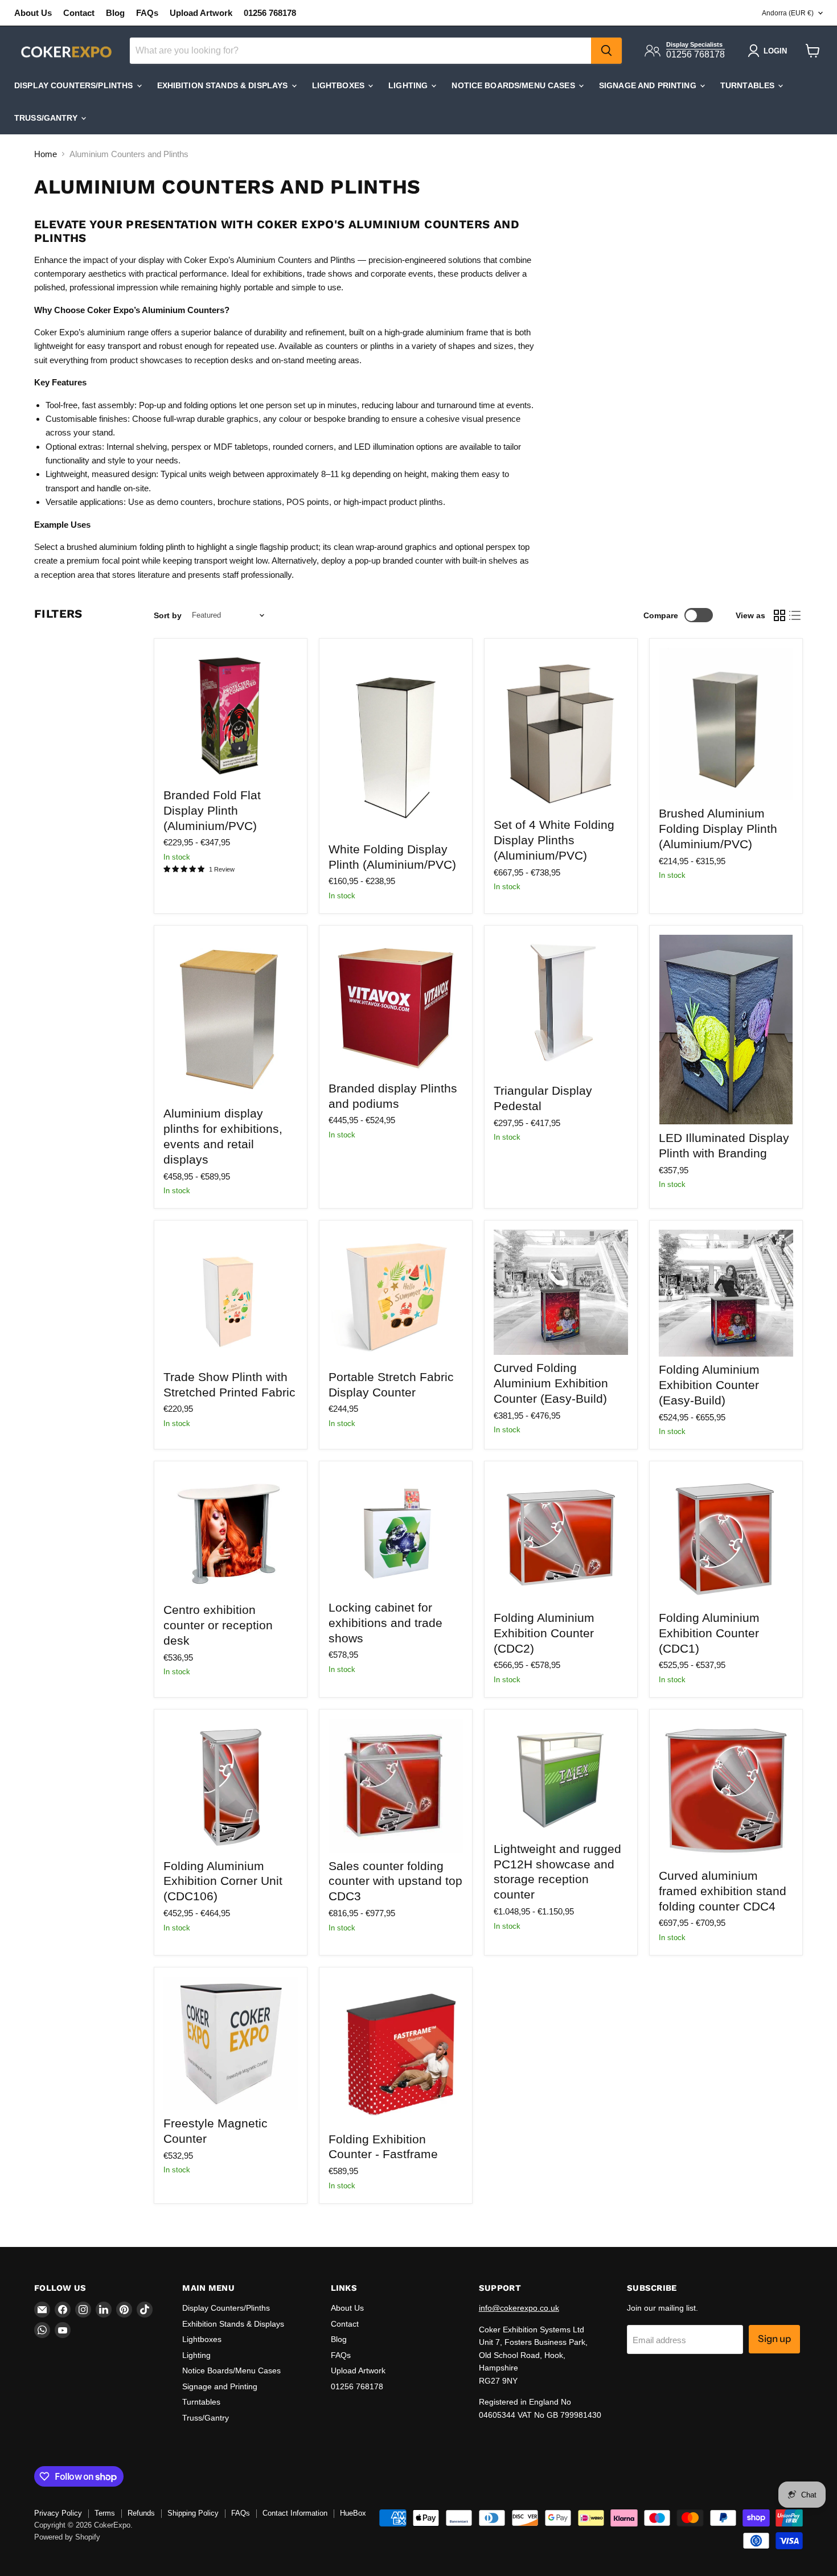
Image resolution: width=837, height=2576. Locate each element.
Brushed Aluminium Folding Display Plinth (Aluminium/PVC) (718, 829)
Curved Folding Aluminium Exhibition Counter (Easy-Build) (551, 1383)
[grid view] (779, 615)
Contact (79, 13)
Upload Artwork (201, 13)
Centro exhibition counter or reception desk (218, 1625)
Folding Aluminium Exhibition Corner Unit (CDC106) (223, 1881)
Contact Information (295, 2513)
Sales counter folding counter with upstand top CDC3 (395, 1881)
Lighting (409, 85)
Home (46, 154)
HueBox (353, 2513)
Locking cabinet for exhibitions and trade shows (385, 1623)
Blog (115, 13)
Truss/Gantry (47, 118)
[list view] (795, 615)
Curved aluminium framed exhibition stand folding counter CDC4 (723, 1891)
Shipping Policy (193, 2513)
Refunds (141, 2513)
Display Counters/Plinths (75, 85)
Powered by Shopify (67, 2537)
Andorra (788, 13)
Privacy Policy (58, 2513)
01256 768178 (270, 13)
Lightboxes (340, 85)
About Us (33, 13)
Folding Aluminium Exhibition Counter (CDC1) (709, 1633)
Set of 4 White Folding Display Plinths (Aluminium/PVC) (554, 840)
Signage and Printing (649, 85)
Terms (105, 2513)
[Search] (606, 51)
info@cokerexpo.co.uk (519, 2308)
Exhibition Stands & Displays (224, 85)
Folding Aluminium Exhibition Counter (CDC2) (544, 1633)
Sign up (774, 2339)
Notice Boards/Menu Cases (514, 85)
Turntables (749, 85)
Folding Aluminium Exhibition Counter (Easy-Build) (709, 1385)
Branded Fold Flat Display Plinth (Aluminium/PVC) (212, 810)
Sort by (168, 615)
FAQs (147, 13)
